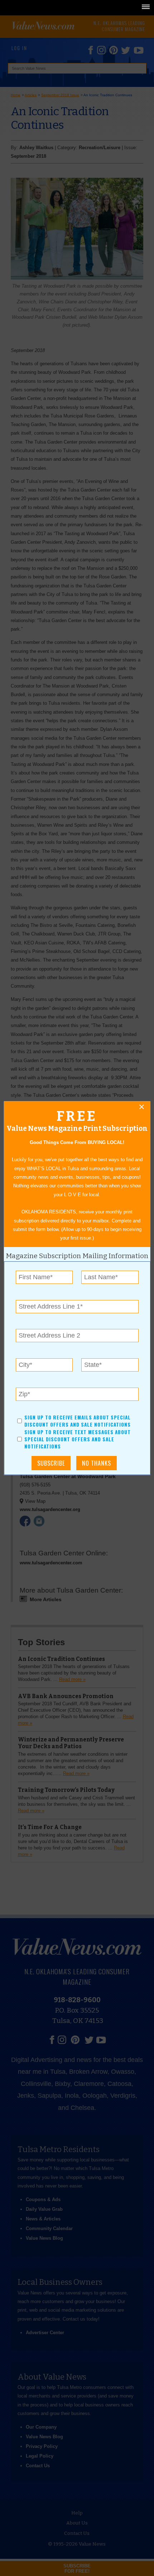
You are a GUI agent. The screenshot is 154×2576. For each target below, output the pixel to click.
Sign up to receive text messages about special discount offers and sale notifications (78, 1439)
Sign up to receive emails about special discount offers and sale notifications (78, 1421)
